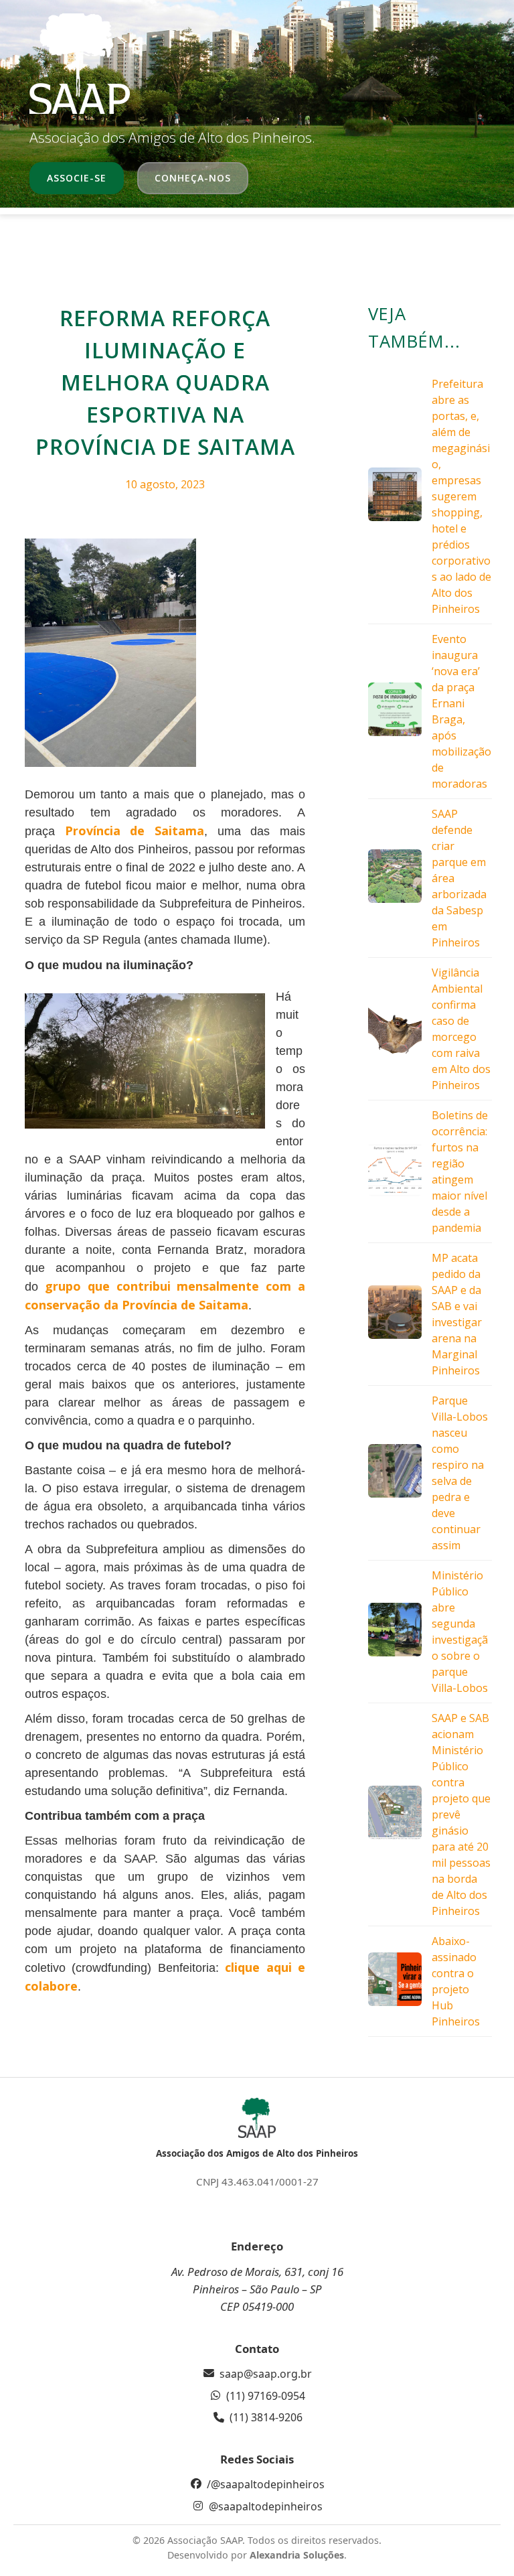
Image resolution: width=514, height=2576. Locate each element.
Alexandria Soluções (297, 2555)
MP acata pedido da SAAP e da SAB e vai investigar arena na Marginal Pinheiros (457, 1314)
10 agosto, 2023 (165, 484)
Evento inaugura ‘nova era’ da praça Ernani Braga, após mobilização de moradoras (461, 711)
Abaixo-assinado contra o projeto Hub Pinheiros (456, 1981)
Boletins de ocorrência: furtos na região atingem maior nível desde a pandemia (460, 1171)
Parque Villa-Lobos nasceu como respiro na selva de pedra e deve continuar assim (460, 1473)
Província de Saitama (135, 831)
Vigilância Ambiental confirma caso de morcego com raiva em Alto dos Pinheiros (461, 1029)
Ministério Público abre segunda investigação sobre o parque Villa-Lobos (460, 1632)
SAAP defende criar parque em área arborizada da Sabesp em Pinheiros (459, 878)
